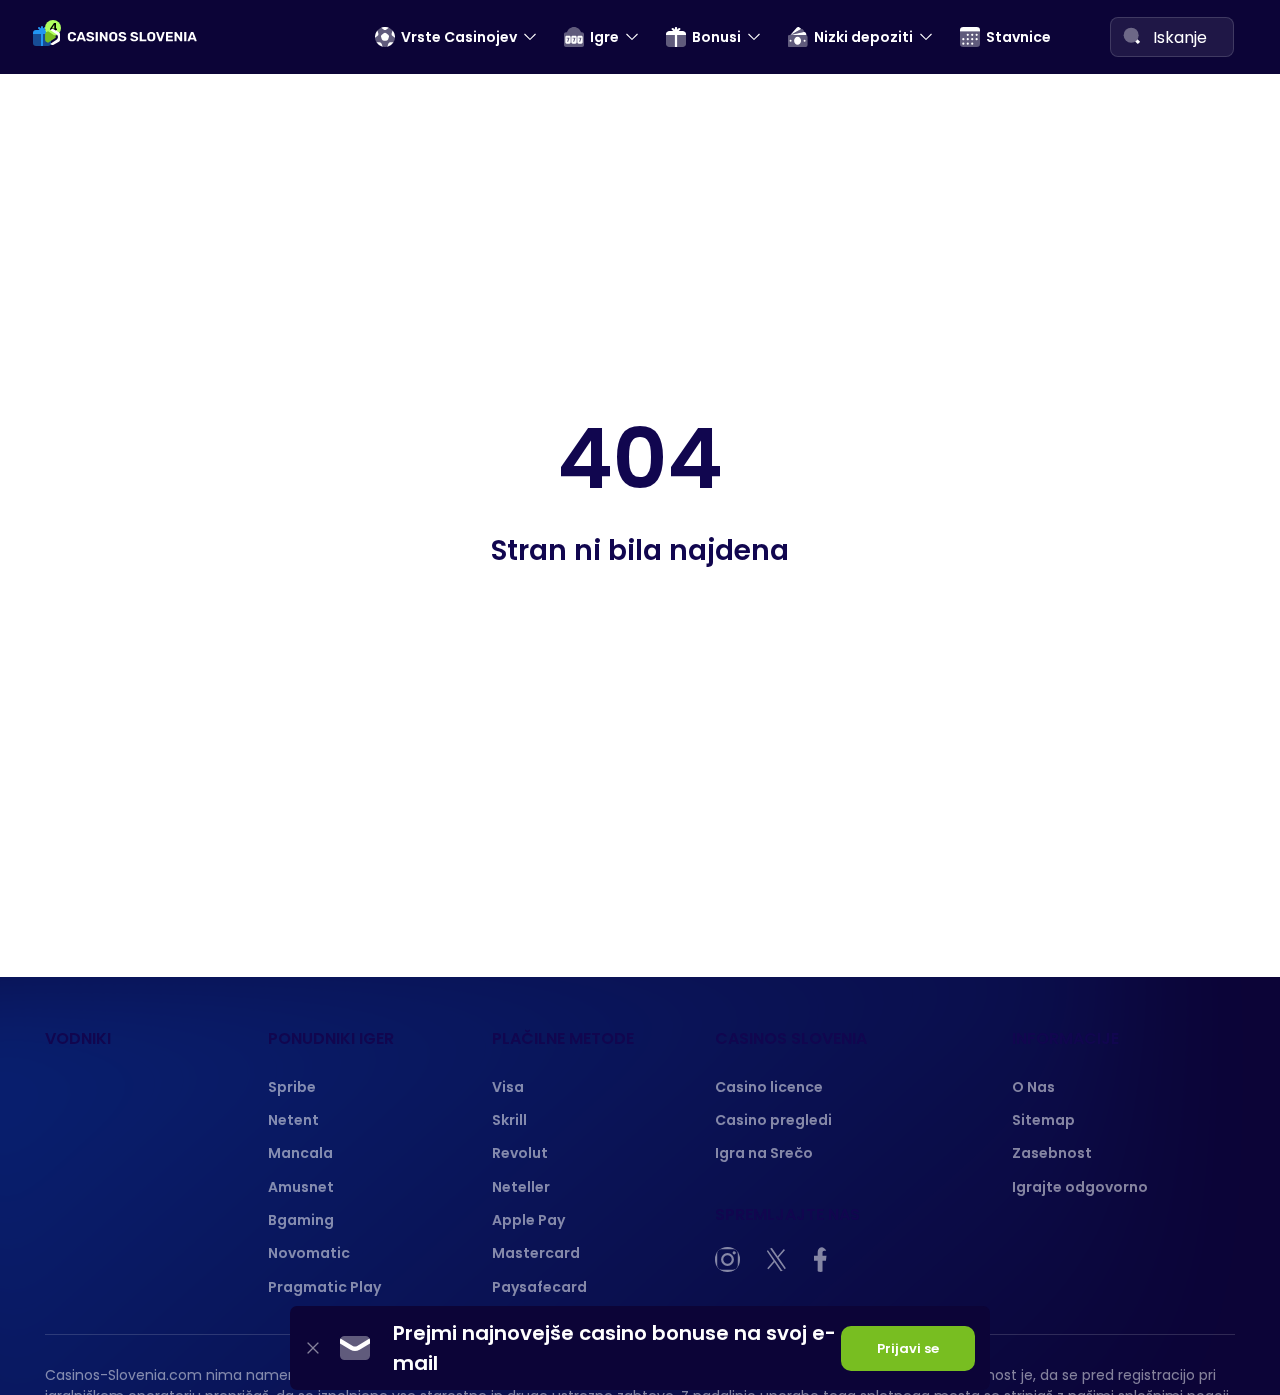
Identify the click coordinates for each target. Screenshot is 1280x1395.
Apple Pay (528, 1220)
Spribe (292, 1087)
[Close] (313, 1348)
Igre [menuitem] (604, 37)
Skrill (509, 1120)
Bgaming (301, 1220)
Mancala (300, 1153)
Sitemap (1043, 1120)
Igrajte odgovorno (1080, 1187)
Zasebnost (1052, 1153)
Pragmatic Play (324, 1287)
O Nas (1033, 1087)
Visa (508, 1087)
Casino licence (769, 1087)
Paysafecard (539, 1287)
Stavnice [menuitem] (1018, 37)
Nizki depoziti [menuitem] (863, 37)
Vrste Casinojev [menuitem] (459, 37)
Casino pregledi (773, 1120)
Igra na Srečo (764, 1153)
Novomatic (309, 1253)
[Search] (1132, 36)
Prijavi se (908, 1348)
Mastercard (536, 1253)
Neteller (521, 1187)
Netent (293, 1120)
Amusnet (301, 1187)
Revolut (520, 1153)
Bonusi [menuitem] (716, 37)
